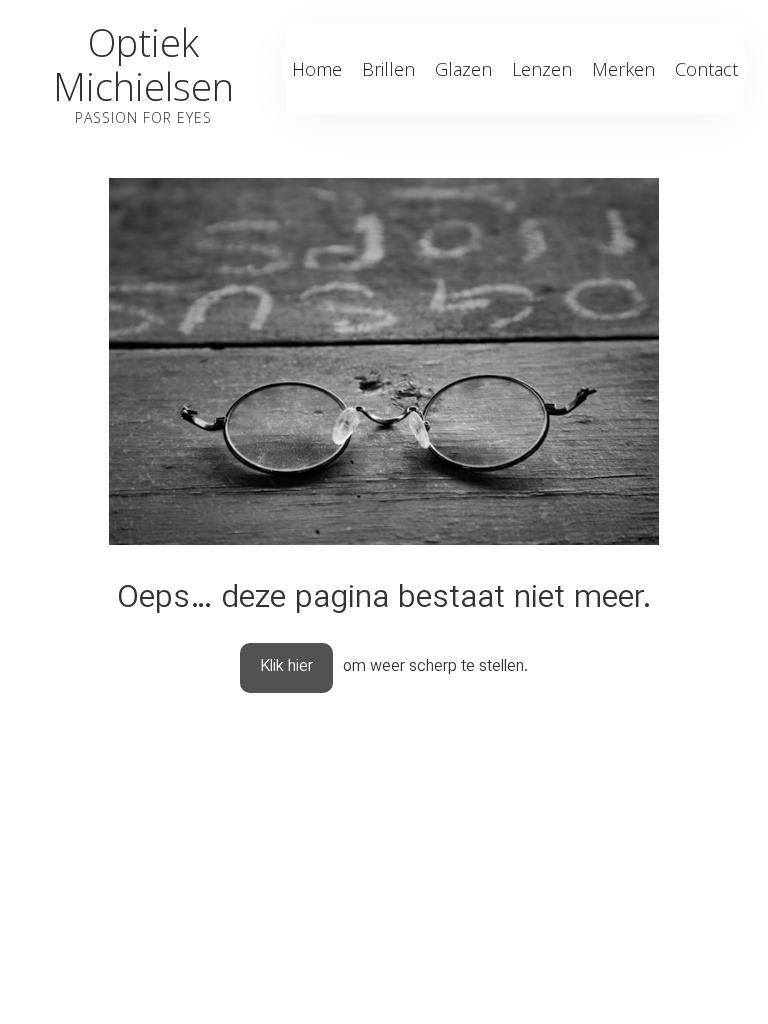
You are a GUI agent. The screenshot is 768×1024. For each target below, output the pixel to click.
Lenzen (542, 69)
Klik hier (286, 667)
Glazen (463, 69)
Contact (706, 69)
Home (317, 69)
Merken (623, 69)
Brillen (388, 69)
